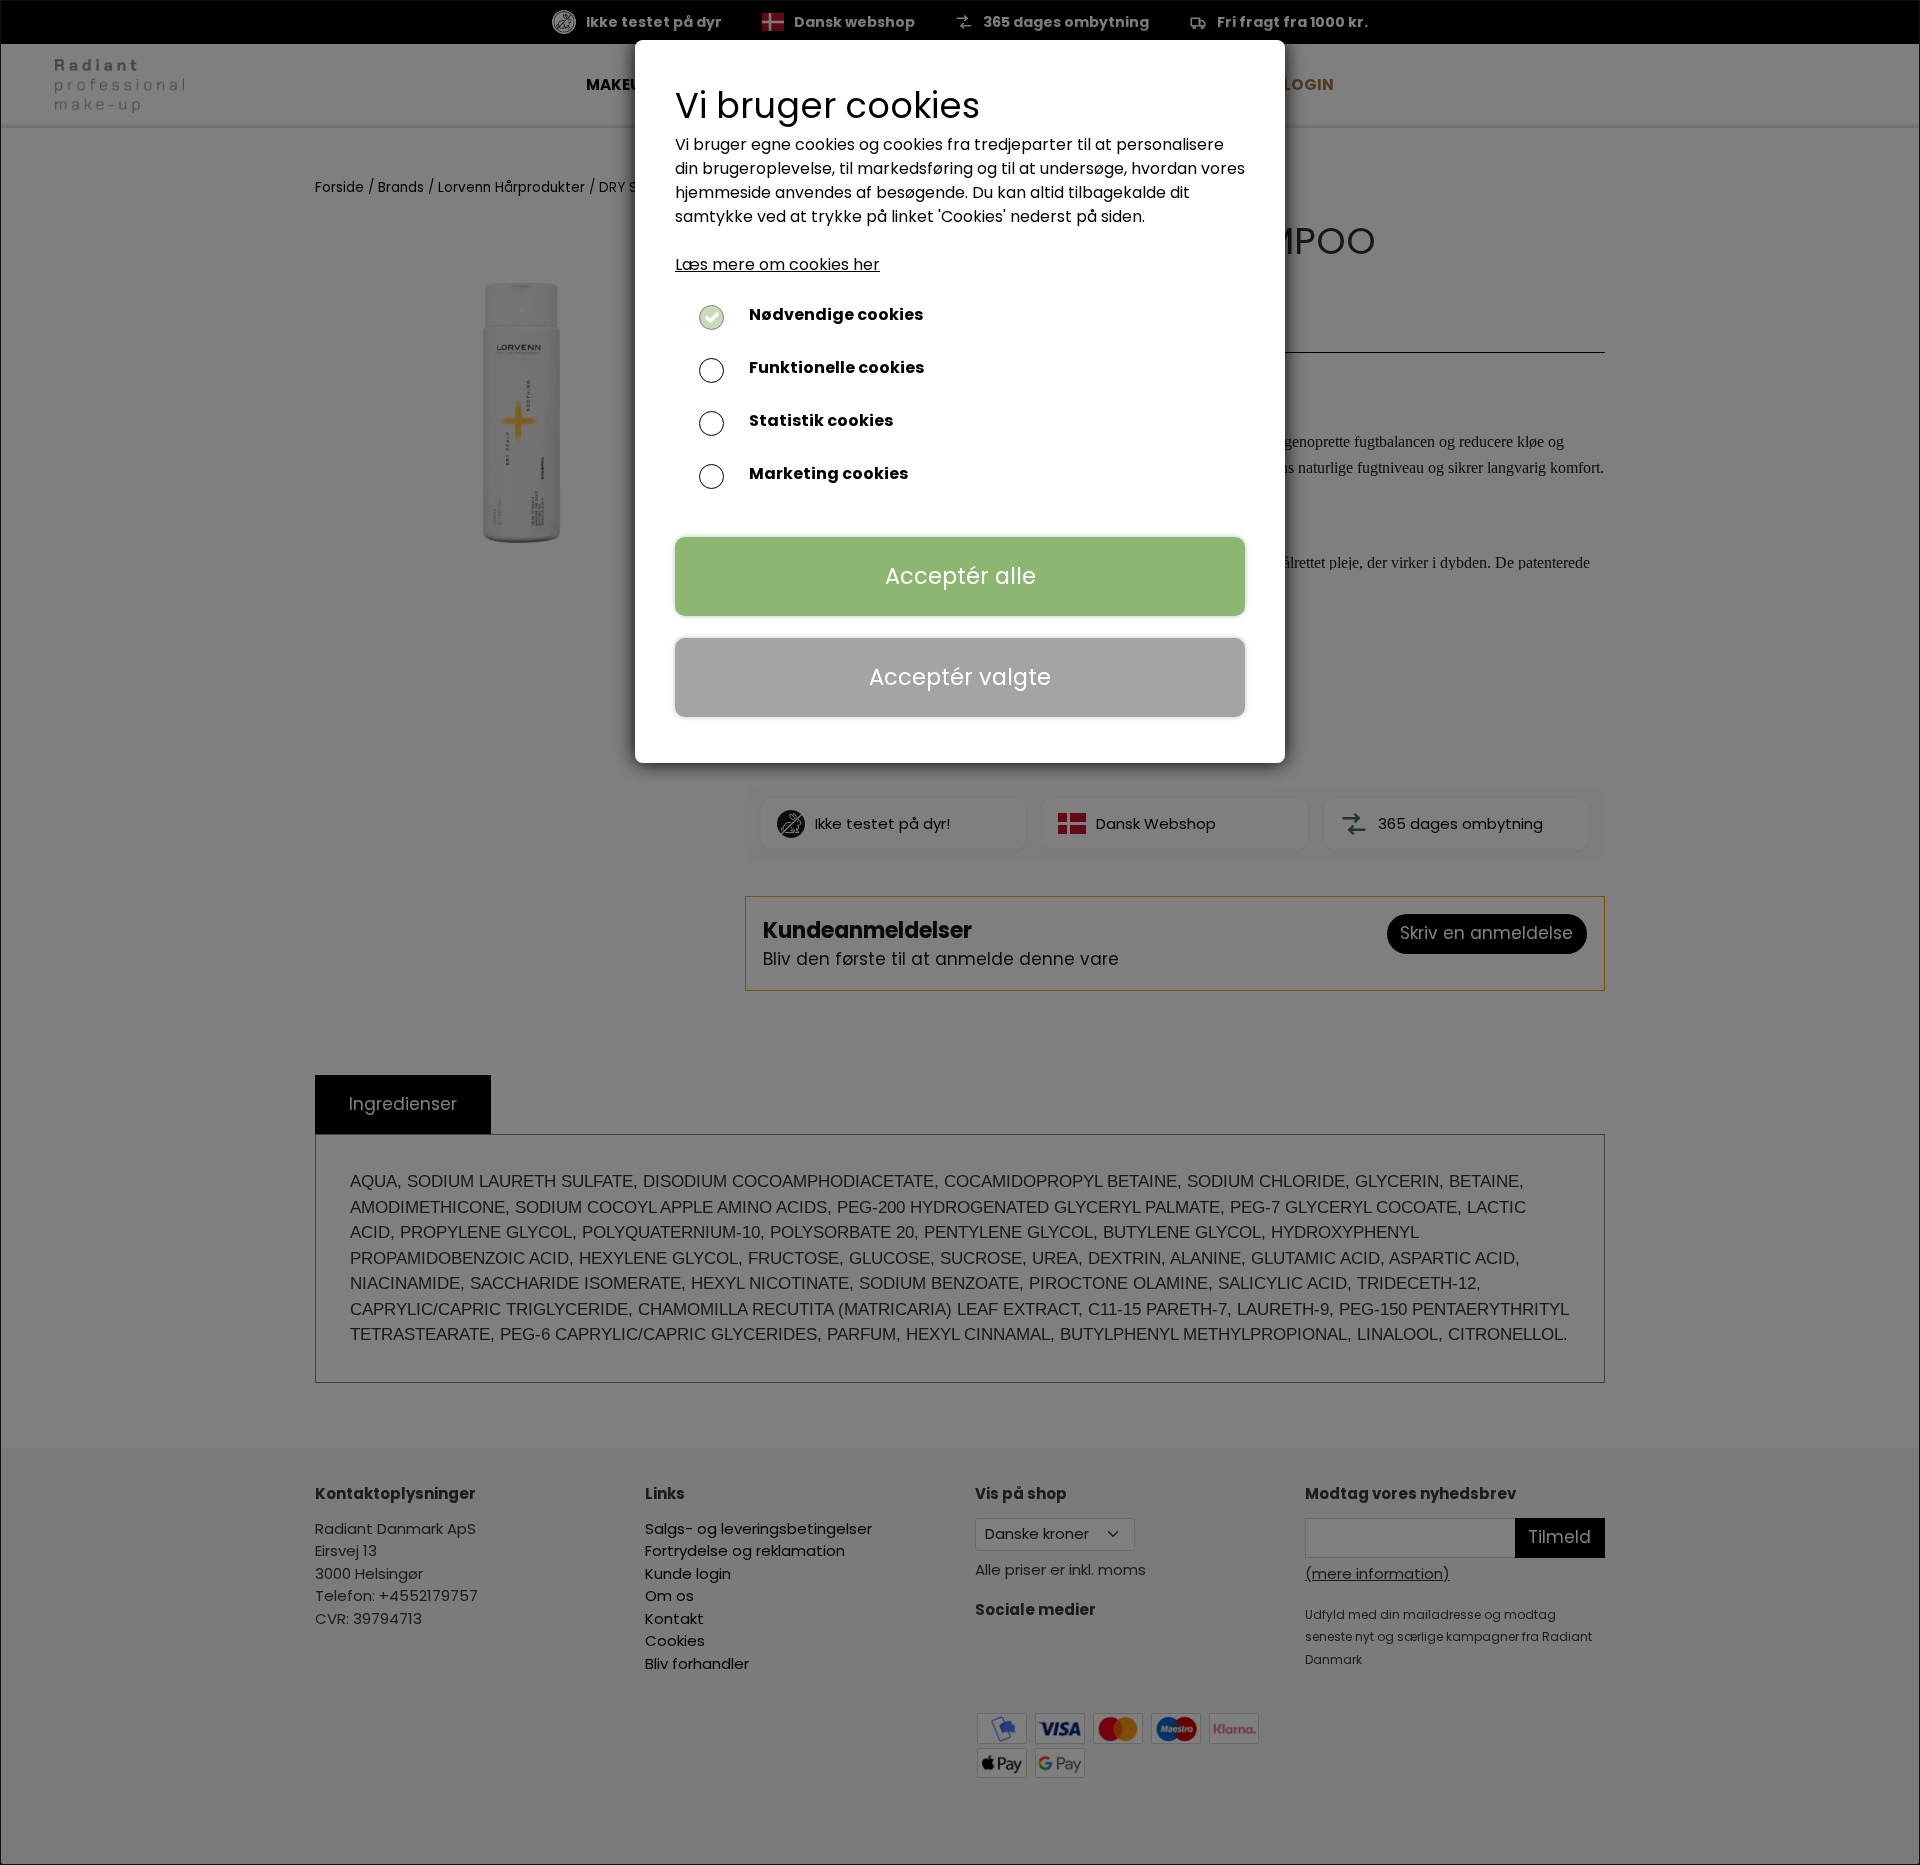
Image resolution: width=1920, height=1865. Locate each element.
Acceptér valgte (960, 677)
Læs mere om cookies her (777, 264)
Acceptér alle (960, 576)
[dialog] (960, 932)
